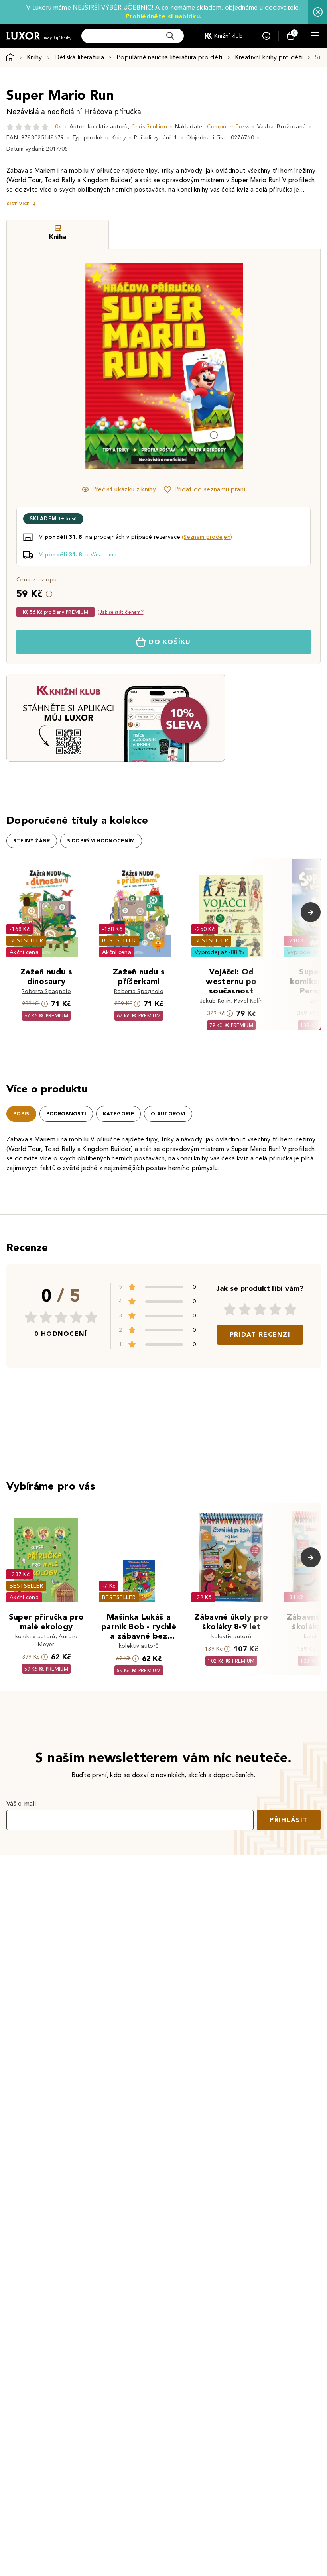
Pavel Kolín (249, 1001)
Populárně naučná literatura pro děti (169, 57)
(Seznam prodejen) (207, 537)
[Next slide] (253, 366)
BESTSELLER (26, 941)
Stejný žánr (32, 841)
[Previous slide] (74, 366)
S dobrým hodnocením (101, 841)
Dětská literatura (79, 57)
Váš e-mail (21, 1803)
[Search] (170, 36)
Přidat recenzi (260, 1334)
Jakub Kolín (215, 1001)
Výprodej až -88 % (220, 952)
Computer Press (228, 127)
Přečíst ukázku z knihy (124, 489)
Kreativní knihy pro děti (269, 57)
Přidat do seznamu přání (210, 489)
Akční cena (24, 952)
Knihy (34, 57)
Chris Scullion (149, 127)
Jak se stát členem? (121, 612)
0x (58, 127)
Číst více (18, 204)
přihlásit (289, 1820)
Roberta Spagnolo (46, 991)
